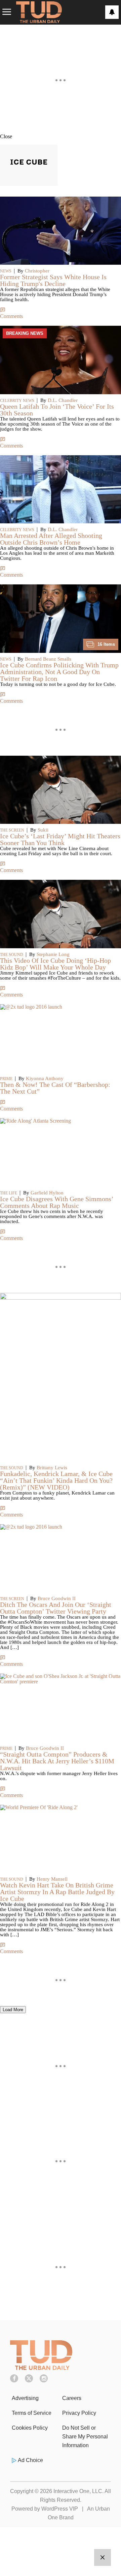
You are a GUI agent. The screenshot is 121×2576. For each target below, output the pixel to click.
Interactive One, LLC (78, 2491)
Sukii (43, 830)
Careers (72, 2398)
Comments (11, 316)
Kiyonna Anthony (45, 1078)
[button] (61, 136)
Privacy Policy (79, 2413)
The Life (9, 1193)
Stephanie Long (53, 954)
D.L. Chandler (63, 400)
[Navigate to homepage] (39, 12)
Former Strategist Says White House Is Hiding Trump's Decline (53, 280)
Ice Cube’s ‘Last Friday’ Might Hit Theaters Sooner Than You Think (60, 839)
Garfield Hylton (47, 1193)
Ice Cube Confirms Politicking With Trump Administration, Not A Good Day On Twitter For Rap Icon (59, 672)
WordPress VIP (60, 2509)
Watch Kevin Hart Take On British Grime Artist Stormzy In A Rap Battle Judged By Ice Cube (57, 1892)
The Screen (12, 830)
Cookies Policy (30, 2428)
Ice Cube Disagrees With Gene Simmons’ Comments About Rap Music (57, 1202)
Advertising (25, 2398)
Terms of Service (32, 2413)
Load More (13, 2010)
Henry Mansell (52, 1879)
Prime (6, 1079)
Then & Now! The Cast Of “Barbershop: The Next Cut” (55, 1088)
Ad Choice (30, 2460)
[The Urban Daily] (41, 2368)
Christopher (37, 271)
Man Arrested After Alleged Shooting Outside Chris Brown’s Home (51, 539)
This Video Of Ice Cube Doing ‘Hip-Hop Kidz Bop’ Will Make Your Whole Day (55, 964)
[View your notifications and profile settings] (112, 12)
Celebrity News (17, 401)
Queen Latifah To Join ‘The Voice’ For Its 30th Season (57, 410)
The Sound (12, 955)
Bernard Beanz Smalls (48, 659)
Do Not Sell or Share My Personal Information (85, 2437)
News (6, 271)
